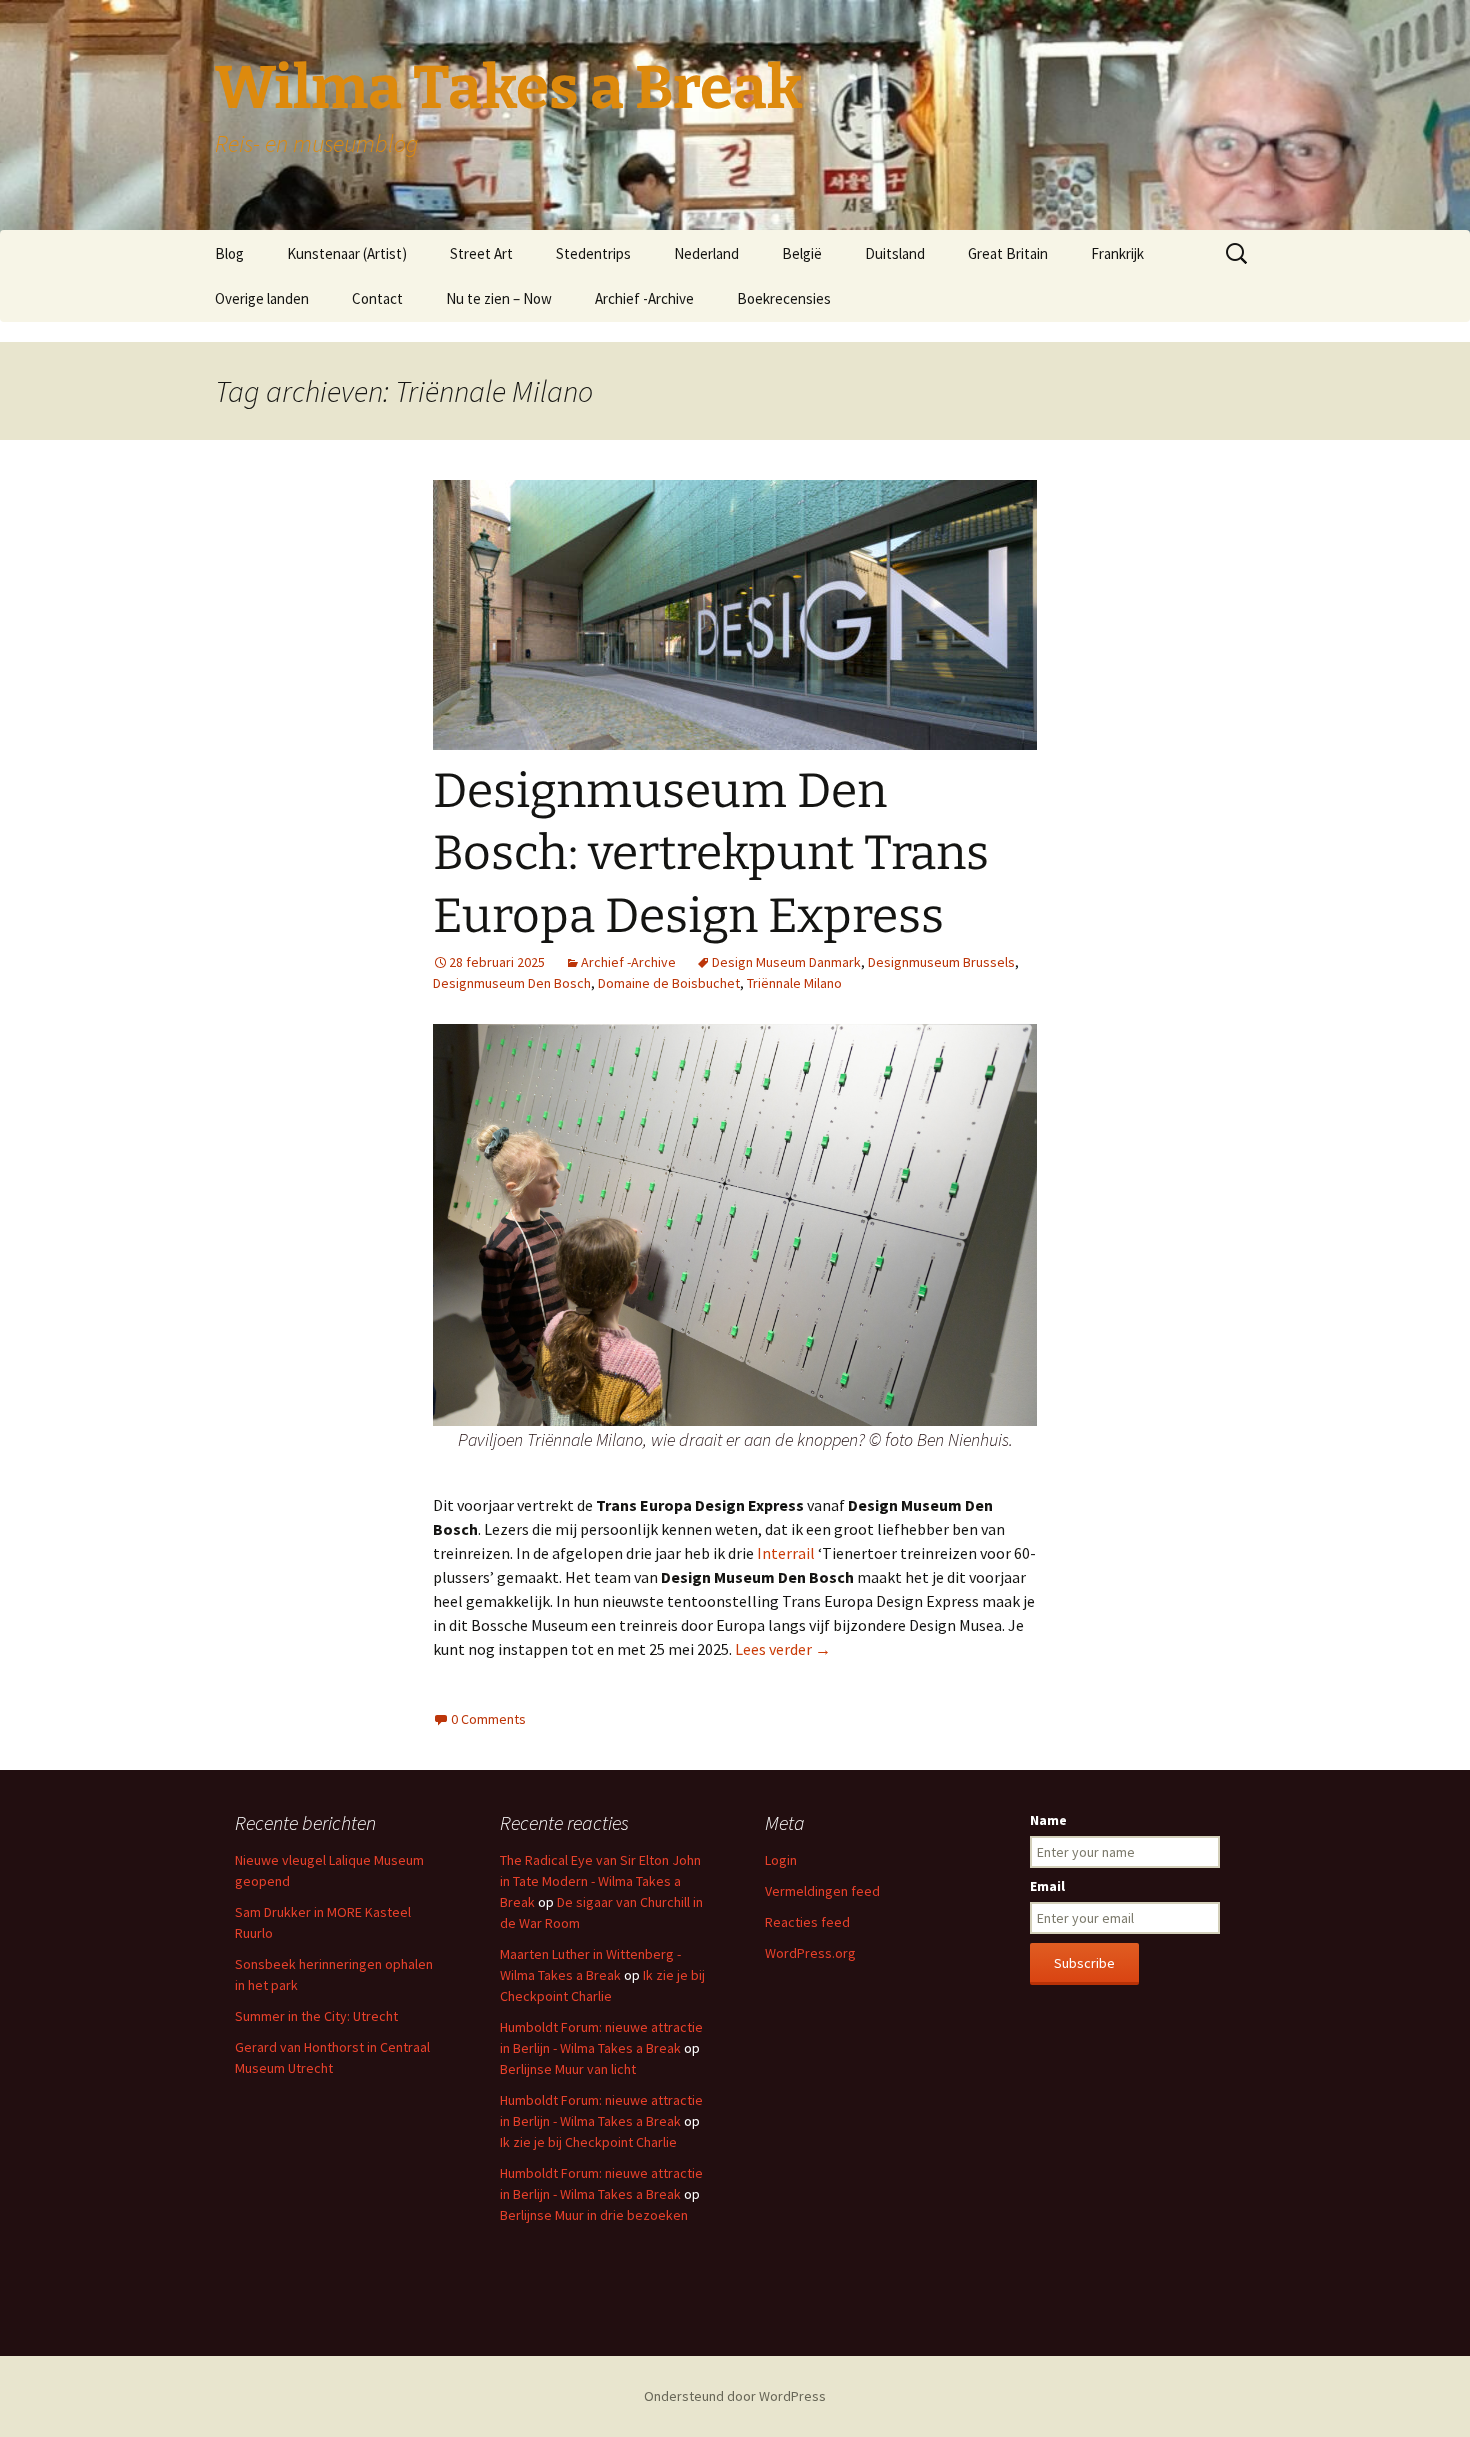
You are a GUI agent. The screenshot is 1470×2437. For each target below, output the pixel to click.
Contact (377, 298)
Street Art (481, 253)
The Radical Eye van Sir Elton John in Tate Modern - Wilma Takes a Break (600, 1881)
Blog (229, 253)
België (802, 253)
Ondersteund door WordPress (735, 2396)
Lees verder (783, 1649)
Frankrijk (1117, 253)
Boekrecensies (784, 298)
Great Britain (1008, 253)
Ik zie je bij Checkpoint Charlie (588, 2142)
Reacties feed (807, 1922)
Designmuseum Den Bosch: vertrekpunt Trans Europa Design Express (711, 853)
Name (1048, 1820)
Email (1047, 1886)
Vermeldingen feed (822, 1891)
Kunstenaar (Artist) (347, 253)
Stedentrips (593, 253)
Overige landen (262, 298)
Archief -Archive (644, 298)
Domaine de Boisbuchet (669, 983)
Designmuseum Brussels (941, 962)
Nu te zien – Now (499, 298)
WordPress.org (810, 1953)
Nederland (706, 253)
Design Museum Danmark (786, 962)
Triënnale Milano (794, 983)
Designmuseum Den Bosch (512, 983)
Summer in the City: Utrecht (316, 2016)
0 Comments (488, 1719)
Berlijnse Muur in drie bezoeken (594, 2215)
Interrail (784, 1553)
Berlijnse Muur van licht (568, 2069)
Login (781, 1860)
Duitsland (895, 253)
